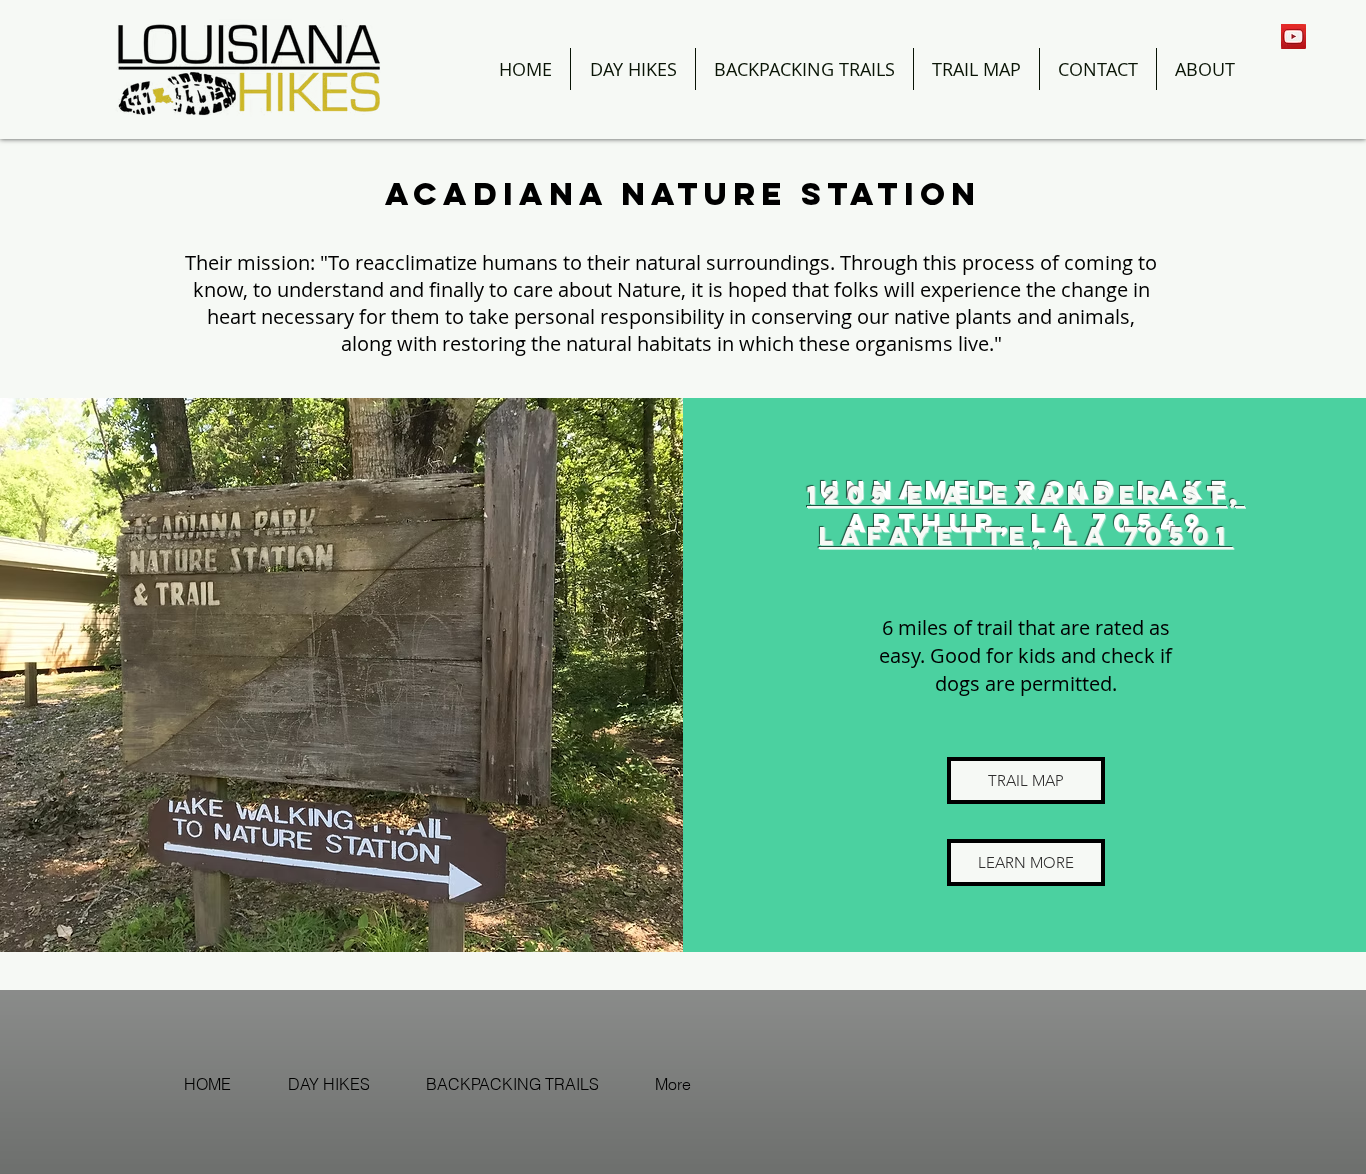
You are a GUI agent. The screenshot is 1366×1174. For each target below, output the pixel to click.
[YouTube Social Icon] (1293, 36)
